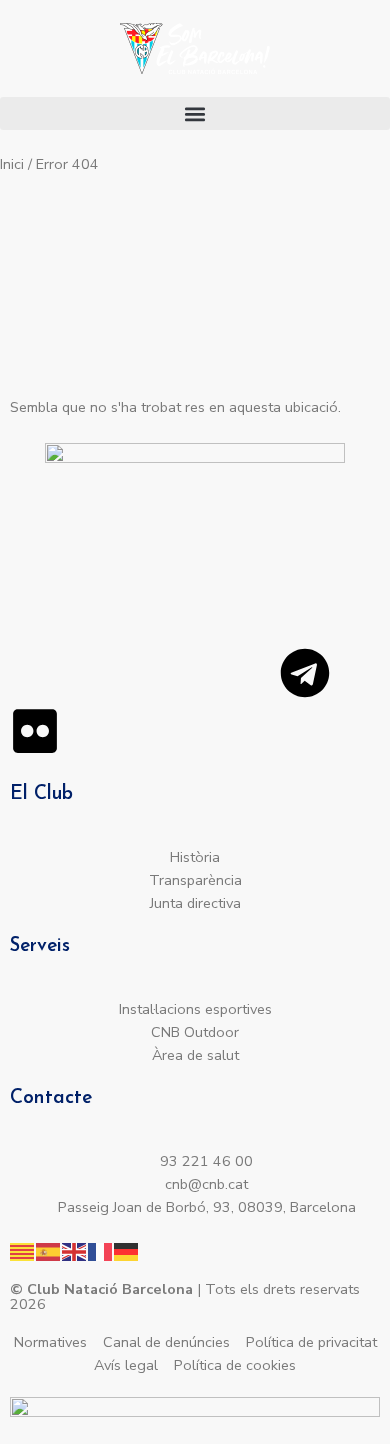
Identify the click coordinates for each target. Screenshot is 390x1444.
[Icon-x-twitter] (143, 673)
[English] (75, 1250)
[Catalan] (23, 1250)
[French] (101, 1250)
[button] (195, 113)
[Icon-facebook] (89, 673)
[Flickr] (35, 731)
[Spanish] (49, 1250)
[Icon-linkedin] (197, 673)
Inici (12, 164)
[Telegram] (305, 673)
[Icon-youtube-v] (251, 673)
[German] (127, 1250)
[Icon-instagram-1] (35, 673)
